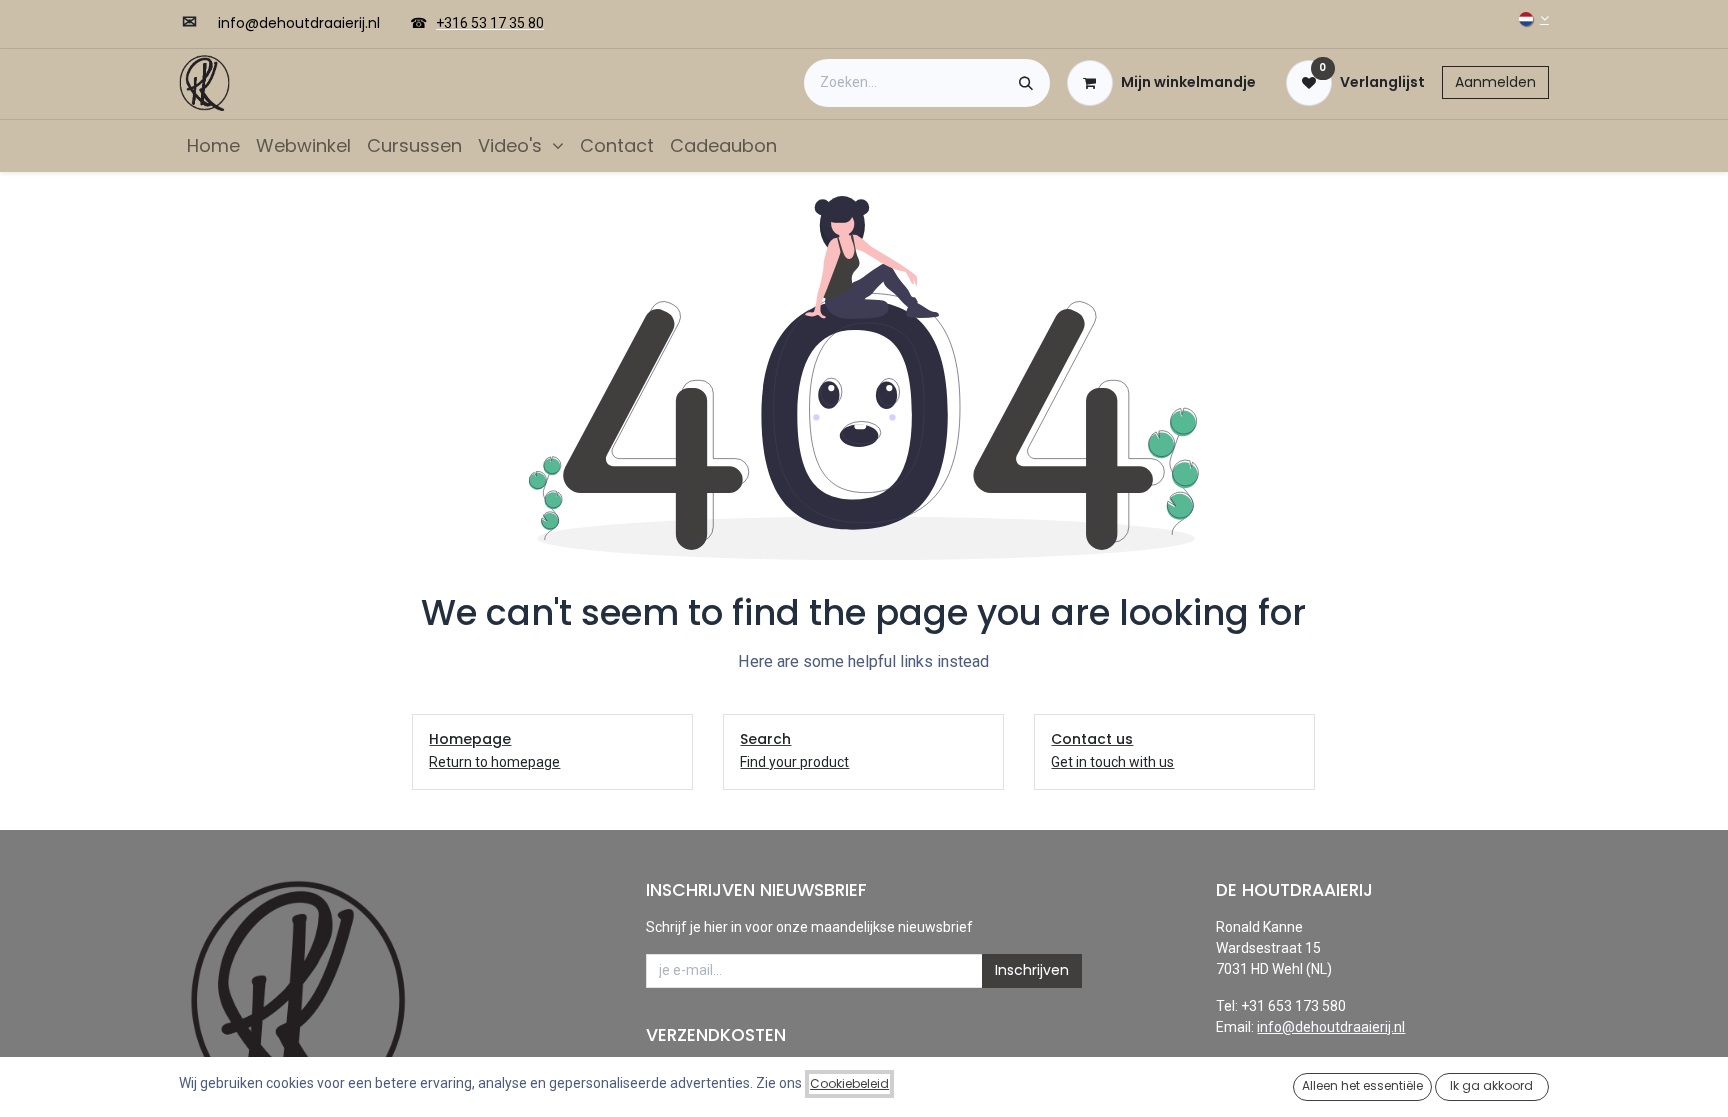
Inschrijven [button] (1032, 970)
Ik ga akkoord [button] (1491, 1085)
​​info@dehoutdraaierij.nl (299, 23)
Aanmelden (1495, 82)
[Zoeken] (1026, 83)
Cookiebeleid (849, 1083)
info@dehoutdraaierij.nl (1331, 1027)
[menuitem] (213, 145)
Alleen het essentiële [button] (1362, 1085)
